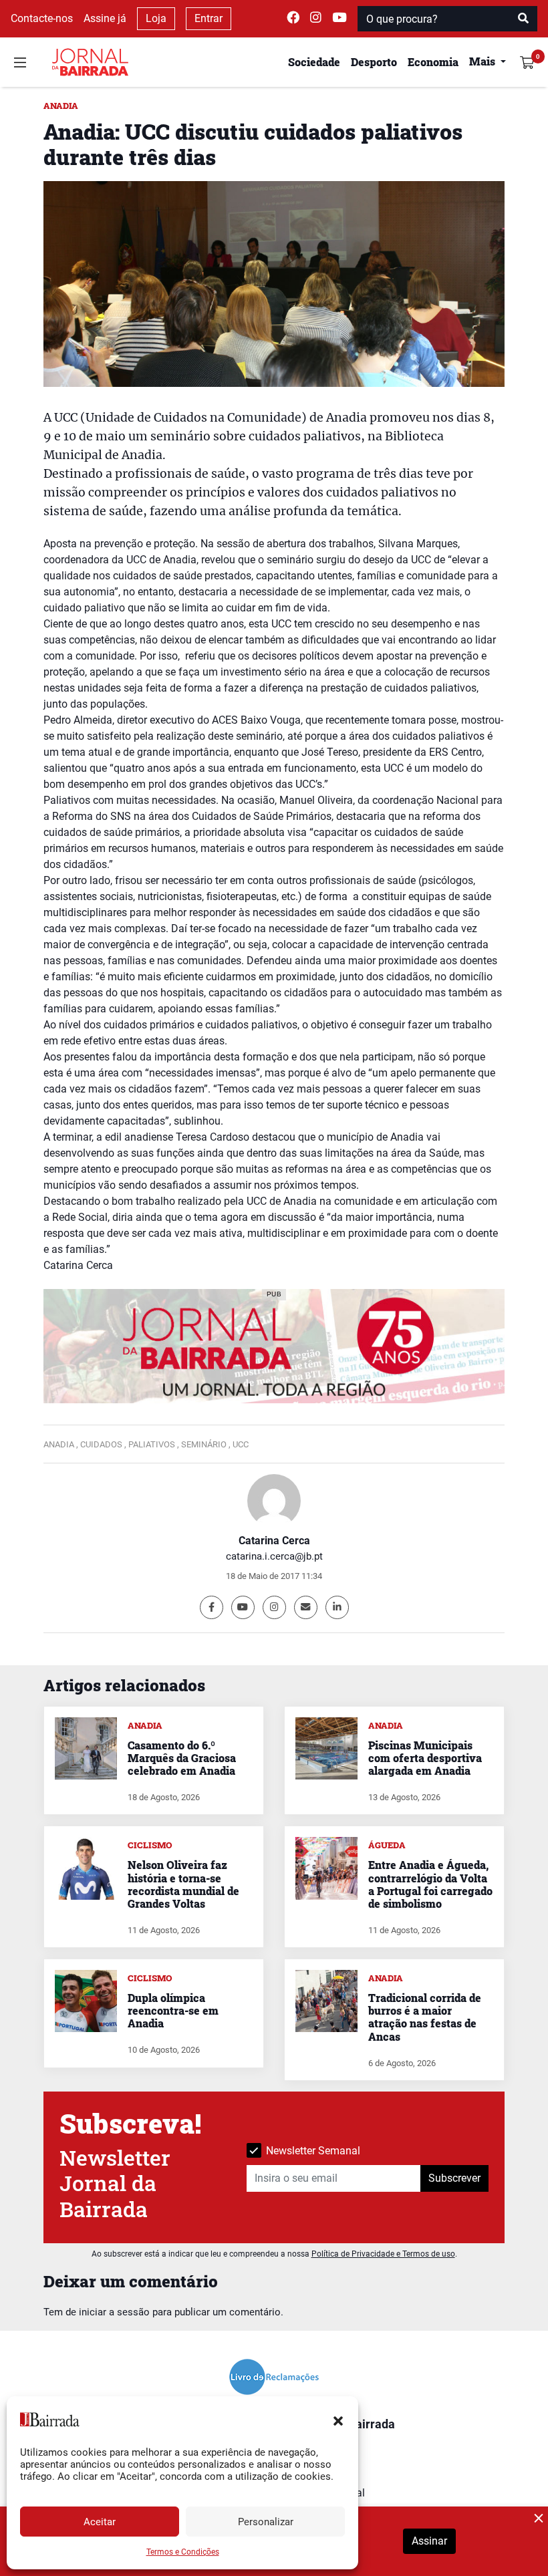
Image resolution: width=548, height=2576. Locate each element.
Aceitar (100, 2522)
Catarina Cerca (274, 1541)
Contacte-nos (42, 18)
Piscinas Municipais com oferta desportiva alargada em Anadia (425, 1758)
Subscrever (454, 2178)
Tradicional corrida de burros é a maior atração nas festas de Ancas (425, 2017)
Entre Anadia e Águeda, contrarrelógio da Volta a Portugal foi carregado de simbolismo (430, 1884)
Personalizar (266, 2522)
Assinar (429, 2541)
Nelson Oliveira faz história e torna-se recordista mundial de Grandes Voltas (183, 1884)
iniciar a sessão (114, 2312)
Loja (156, 18)
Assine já (105, 18)
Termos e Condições (183, 2552)
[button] (338, 2420)
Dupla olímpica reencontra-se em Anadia (173, 2010)
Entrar (209, 18)
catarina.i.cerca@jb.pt (274, 1556)
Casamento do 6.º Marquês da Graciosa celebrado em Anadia (182, 1758)
